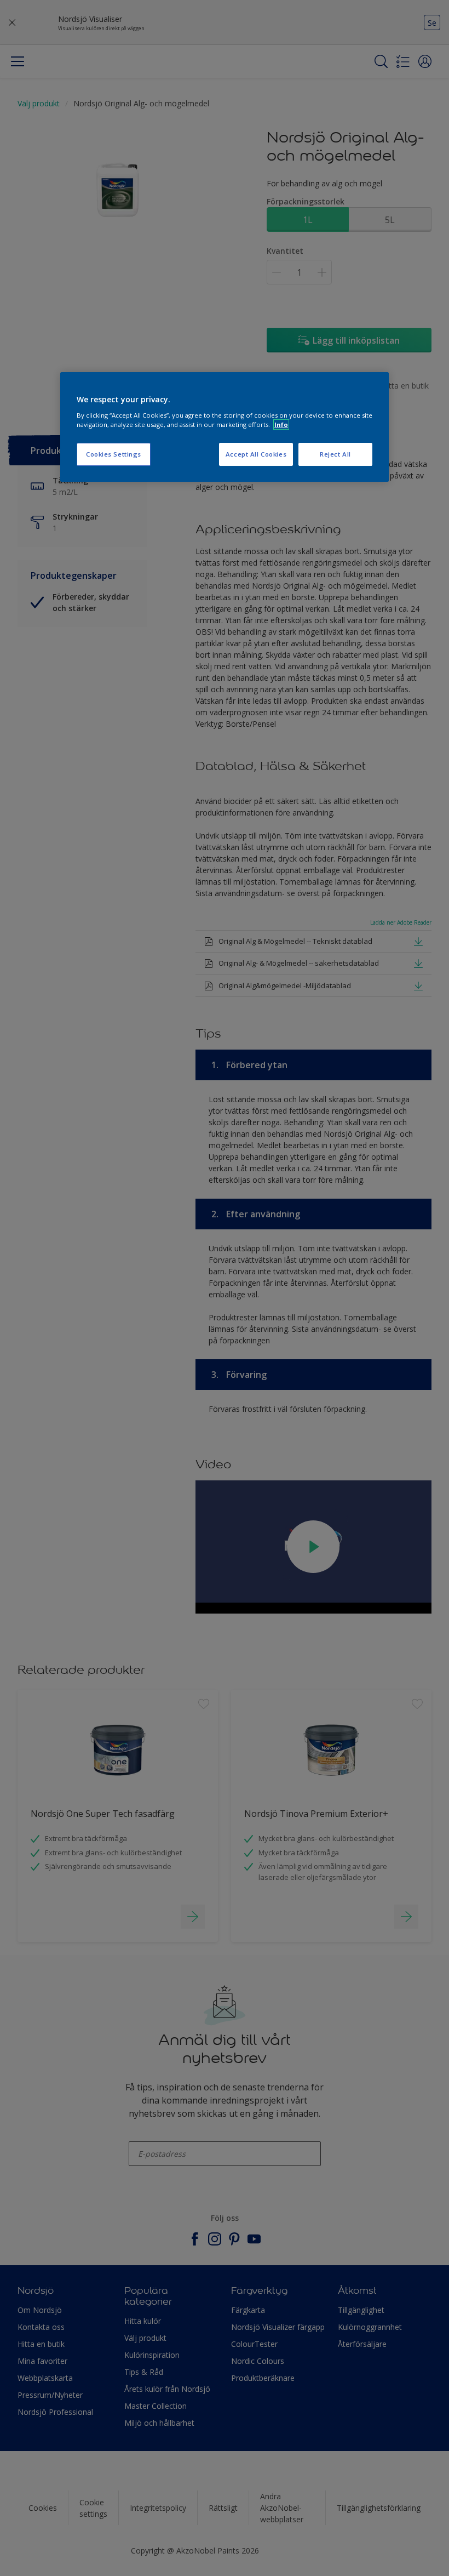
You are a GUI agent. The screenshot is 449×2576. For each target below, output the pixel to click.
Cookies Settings (114, 454)
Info (281, 424)
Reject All (335, 454)
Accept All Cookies (256, 454)
